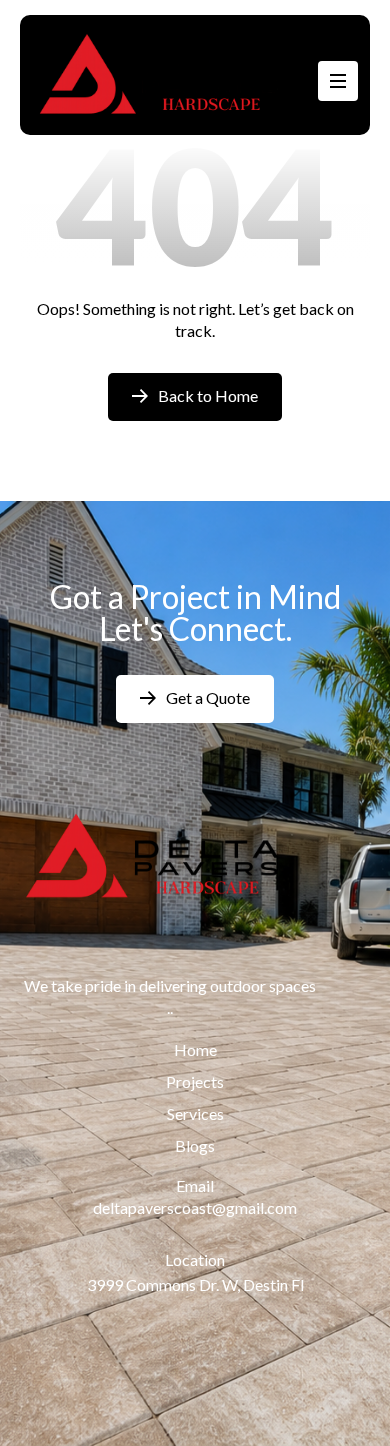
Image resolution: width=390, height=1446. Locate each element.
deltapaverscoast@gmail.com (195, 1207)
